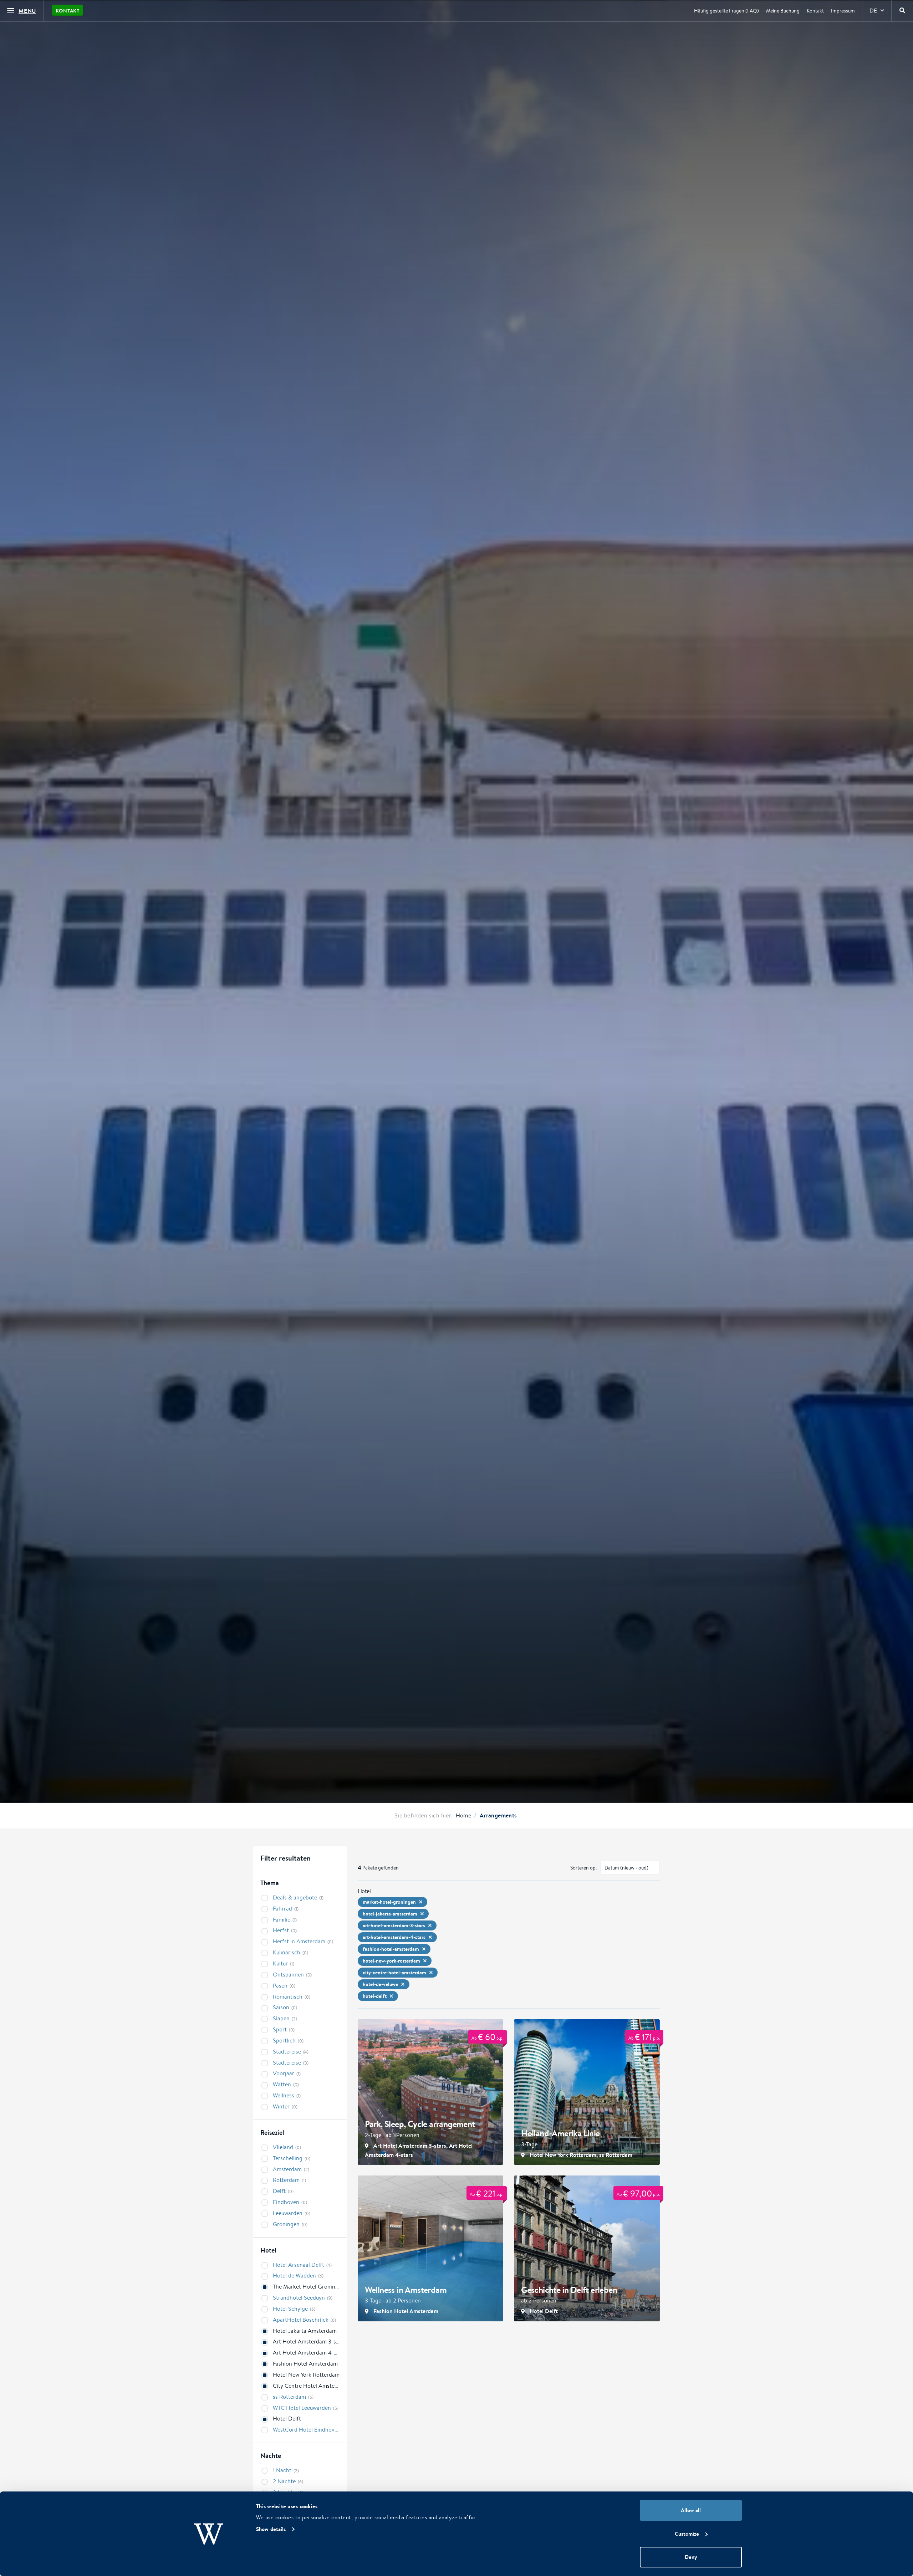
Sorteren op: (584, 1868)
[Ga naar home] (456, 67)
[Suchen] (902, 11)
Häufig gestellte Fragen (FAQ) (726, 11)
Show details (271, 2529)
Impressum (843, 11)
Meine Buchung (783, 11)
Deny (691, 2557)
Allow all (691, 2510)
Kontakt (68, 11)
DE (873, 11)
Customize (687, 2534)
